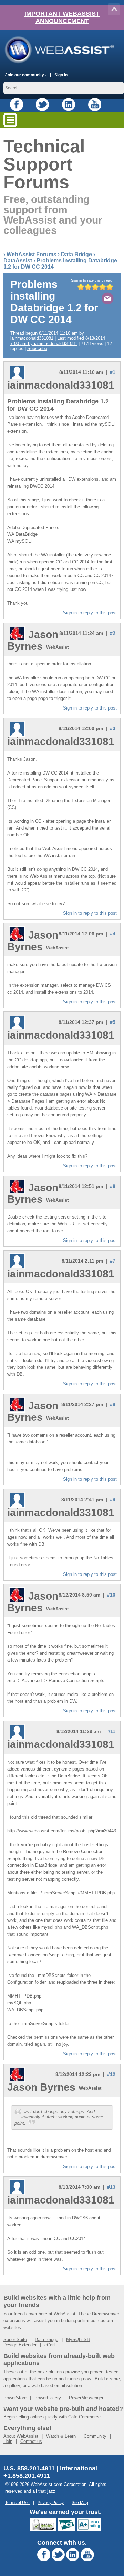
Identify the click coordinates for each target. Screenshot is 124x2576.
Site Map (80, 2503)
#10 (111, 1595)
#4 (113, 934)
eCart (50, 2345)
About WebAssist (21, 2436)
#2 (113, 633)
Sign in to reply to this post (90, 613)
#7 (113, 1261)
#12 (111, 2074)
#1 (113, 372)
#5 (113, 1022)
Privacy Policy (51, 2503)
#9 (113, 1500)
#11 (111, 1731)
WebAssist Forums (32, 254)
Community (95, 2436)
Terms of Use (17, 2503)
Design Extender (20, 2345)
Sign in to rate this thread (92, 280)
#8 (113, 1404)
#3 (113, 728)
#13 (111, 2187)
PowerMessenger (86, 2398)
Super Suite (15, 2340)
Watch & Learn (61, 2436)
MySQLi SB (78, 2340)
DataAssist (18, 261)
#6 (113, 1186)
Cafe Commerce (84, 2417)
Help (8, 2441)
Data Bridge (76, 254)
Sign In (61, 75)
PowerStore (15, 2398)
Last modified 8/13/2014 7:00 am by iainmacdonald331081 (58, 341)
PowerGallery (48, 2398)
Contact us (31, 2441)
